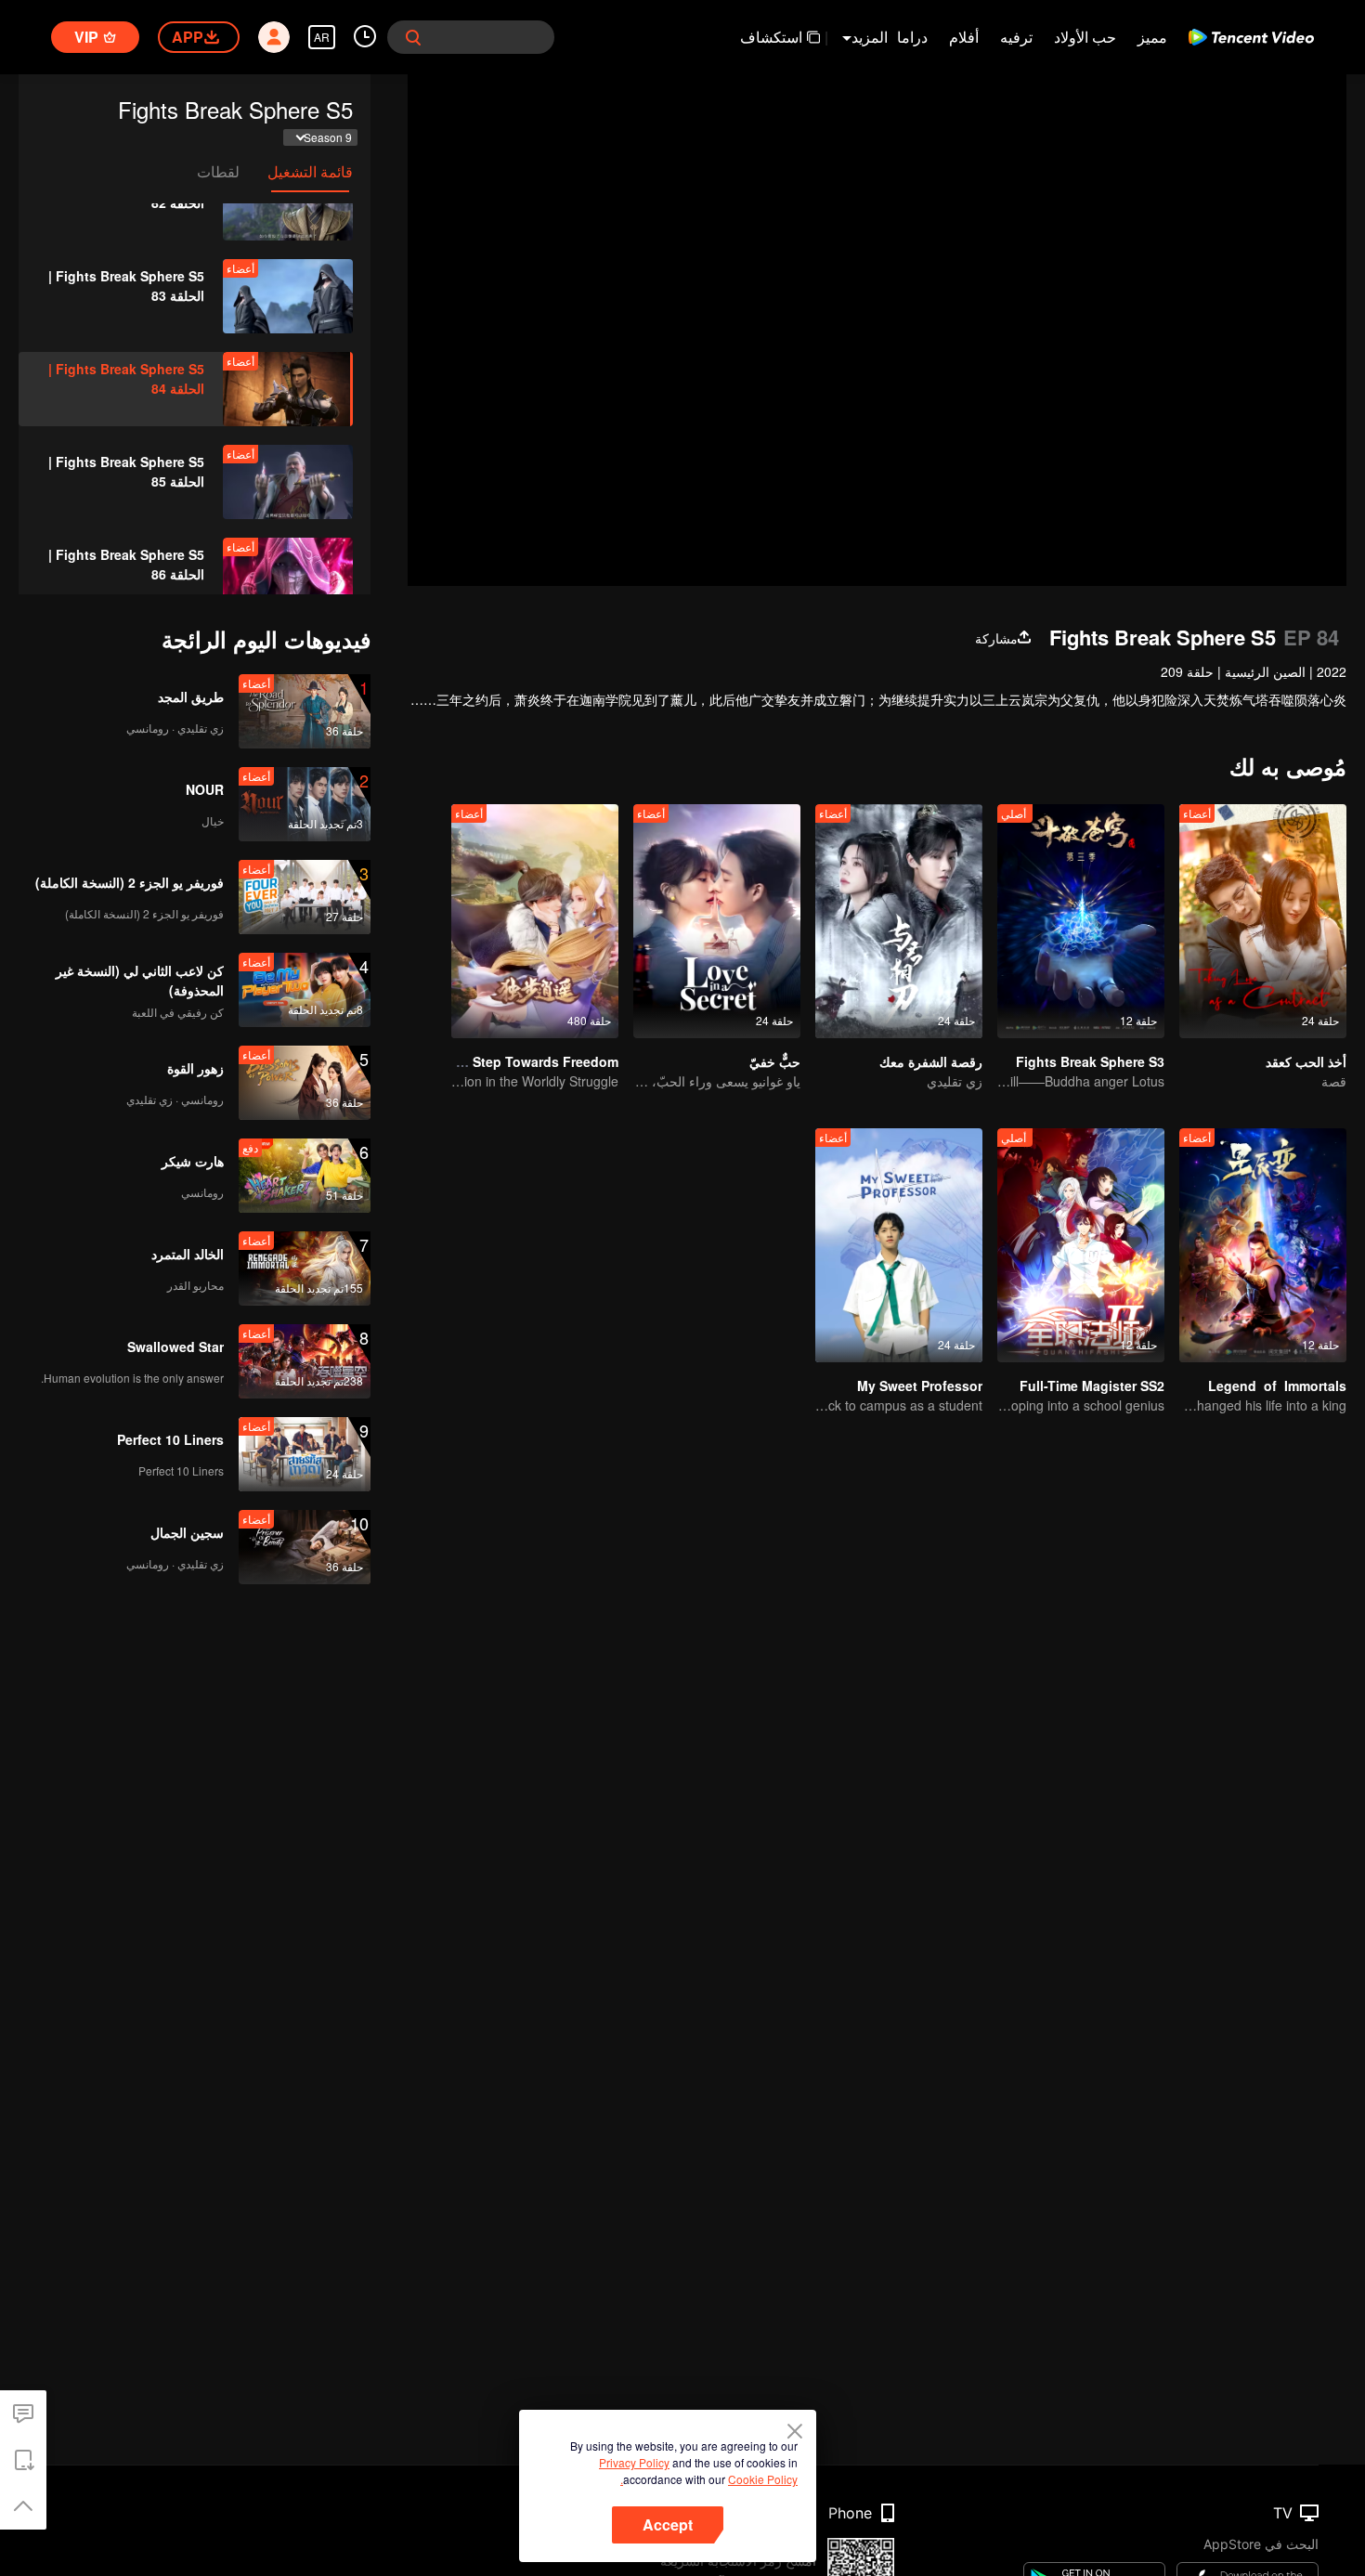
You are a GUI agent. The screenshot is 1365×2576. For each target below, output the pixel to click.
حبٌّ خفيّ (775, 1061)
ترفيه (1016, 37)
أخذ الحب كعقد (1306, 1061)
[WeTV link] (1251, 37)
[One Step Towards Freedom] (535, 921)
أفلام (964, 37)
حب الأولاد (1085, 37)
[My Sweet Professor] (899, 1245)
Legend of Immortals (1277, 1386)
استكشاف (771, 37)
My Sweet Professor (920, 1386)
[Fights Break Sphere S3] (1081, 921)
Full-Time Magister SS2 (1092, 1386)
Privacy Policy (634, 2462)
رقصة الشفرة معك (931, 1061)
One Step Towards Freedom (531, 1061)
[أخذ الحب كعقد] (1263, 921)
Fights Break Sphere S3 (1090, 1061)
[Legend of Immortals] (1263, 1245)
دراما (912, 37)
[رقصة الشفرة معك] (899, 921)
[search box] (413, 37)
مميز (1152, 37)
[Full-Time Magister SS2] (1081, 1245)
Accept (668, 2524)
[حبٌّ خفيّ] (717, 921)
